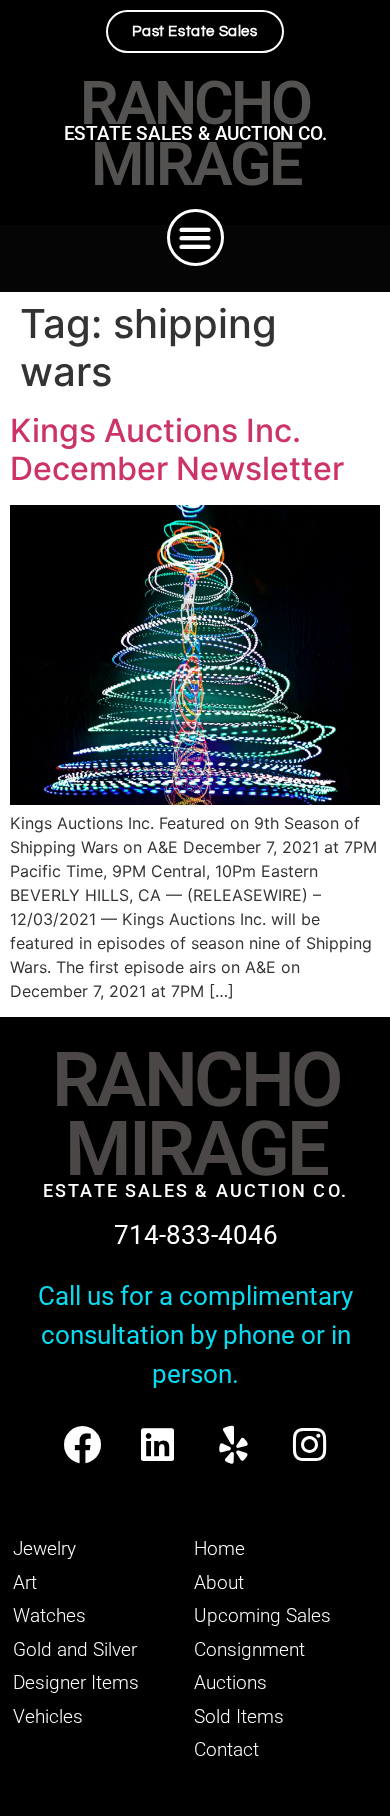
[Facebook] (81, 1445)
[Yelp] (233, 1445)
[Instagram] (309, 1445)
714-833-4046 (196, 1235)
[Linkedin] (157, 1445)
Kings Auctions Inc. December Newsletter (177, 449)
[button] (195, 237)
